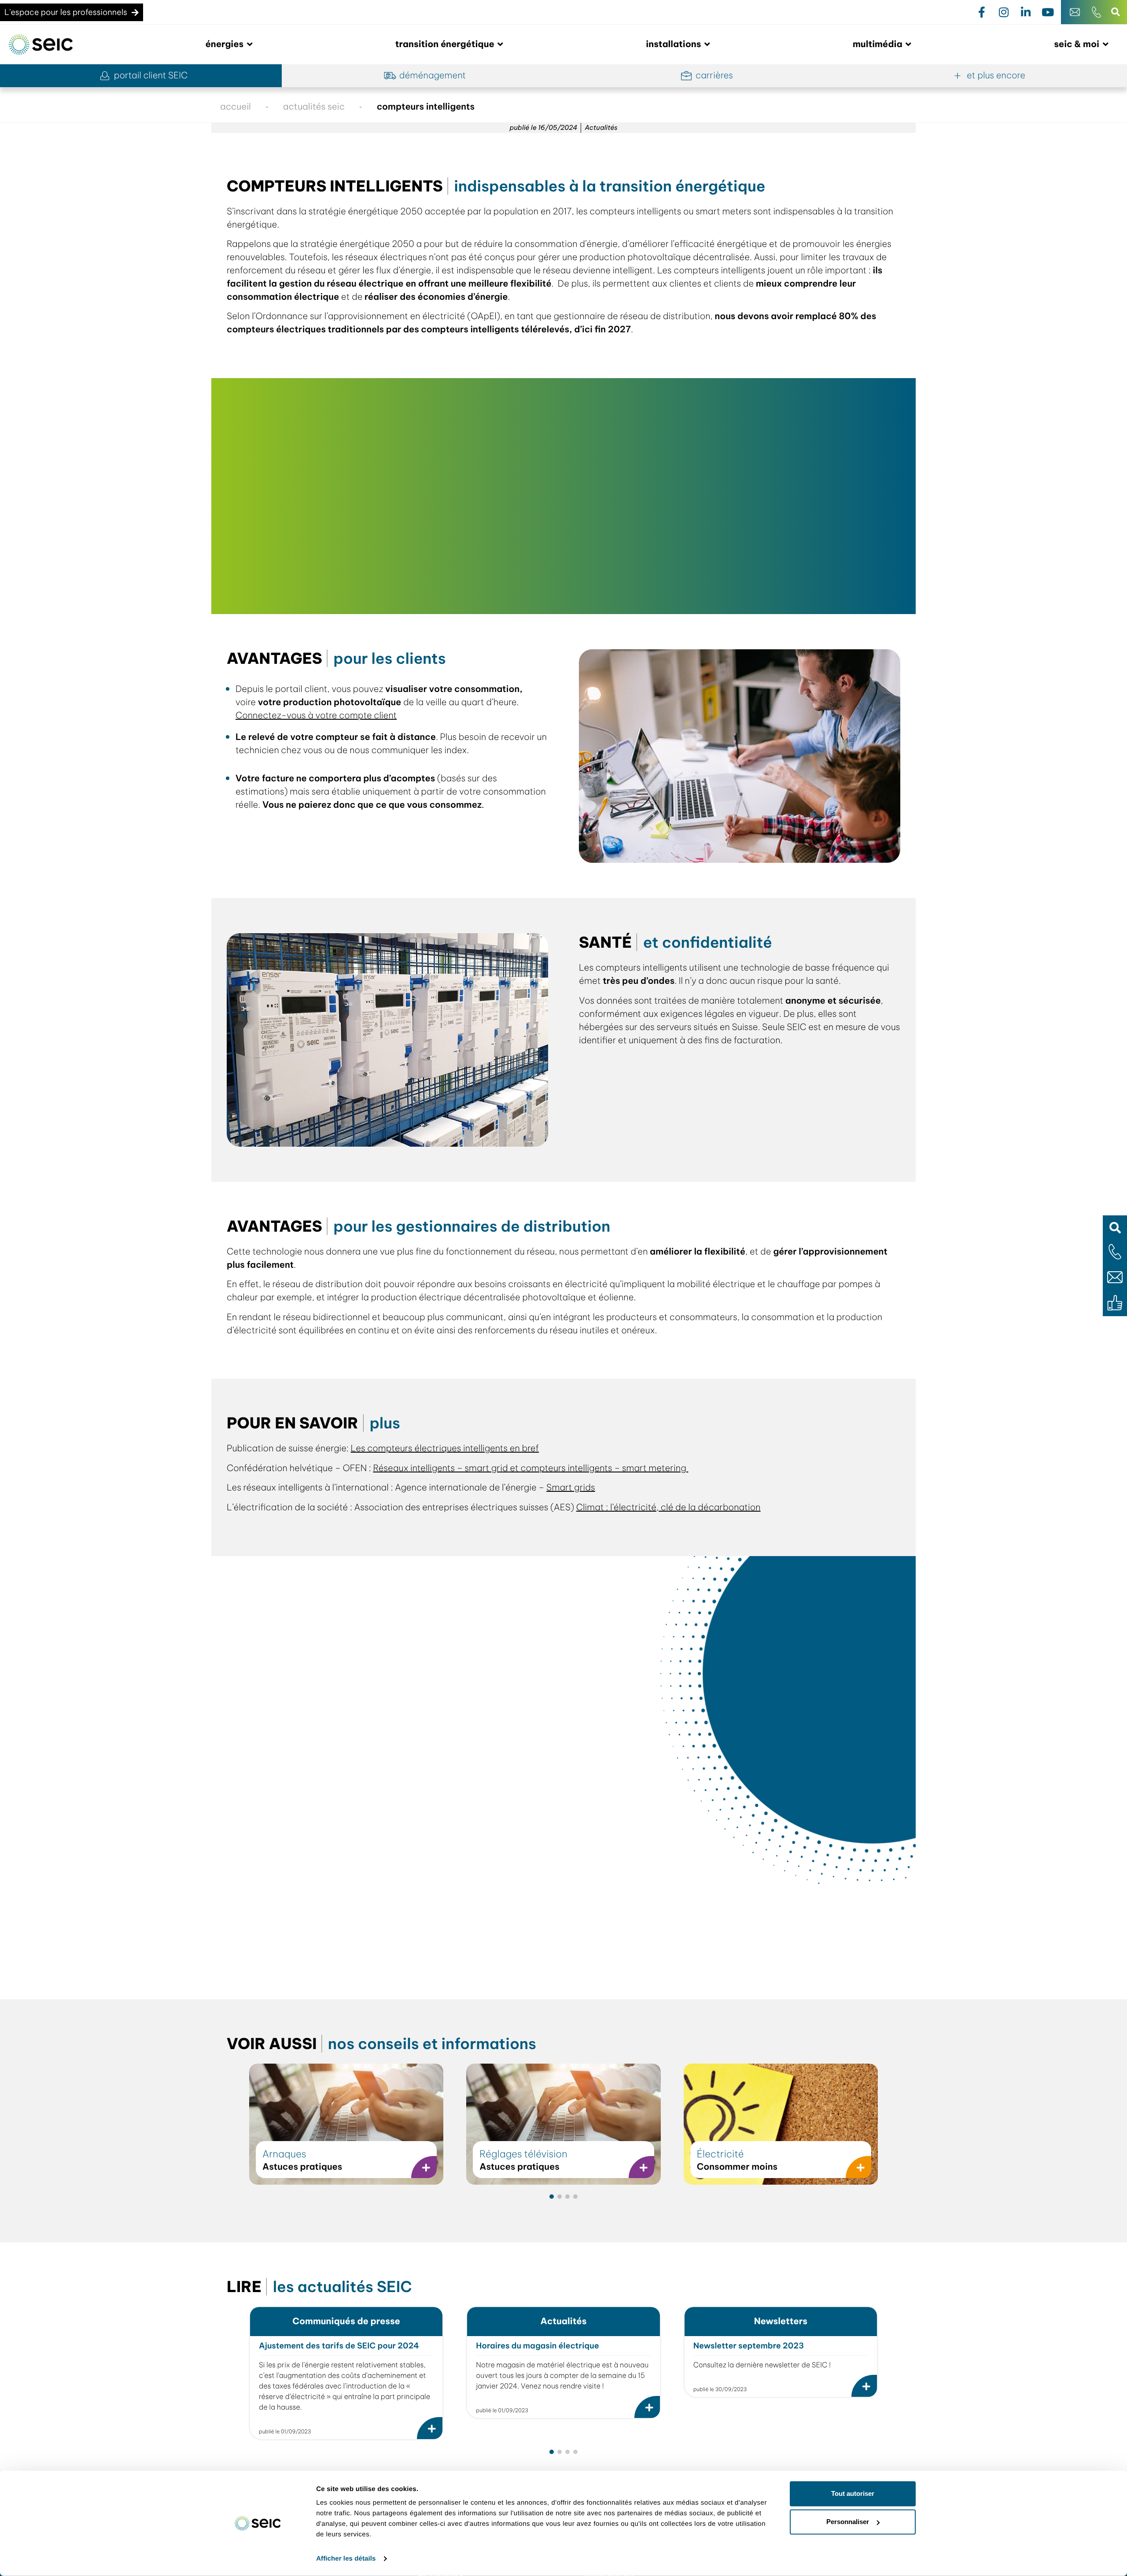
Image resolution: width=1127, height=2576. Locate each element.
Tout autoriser (853, 2493)
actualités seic (314, 107)
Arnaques (284, 2154)
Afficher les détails (346, 2559)
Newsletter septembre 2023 (749, 2346)
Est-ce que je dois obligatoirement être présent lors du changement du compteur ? (418, 1632)
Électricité (720, 2154)
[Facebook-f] (982, 12)
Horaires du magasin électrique (537, 2346)
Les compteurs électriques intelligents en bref (445, 1448)
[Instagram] (1004, 12)
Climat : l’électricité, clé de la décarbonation (668, 1507)
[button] (1115, 1227)
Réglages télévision (523, 2154)
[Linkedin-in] (1026, 12)
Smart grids (571, 1488)
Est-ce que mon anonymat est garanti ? (323, 1852)
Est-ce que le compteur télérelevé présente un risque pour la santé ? (386, 1923)
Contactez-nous (480, 1951)
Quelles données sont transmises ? (312, 1817)
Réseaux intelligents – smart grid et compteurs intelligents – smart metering (530, 1468)
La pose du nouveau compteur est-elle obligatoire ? (350, 1782)
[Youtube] (1048, 12)
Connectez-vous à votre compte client (316, 716)
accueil (236, 107)
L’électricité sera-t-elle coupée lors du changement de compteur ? (383, 1746)
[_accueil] (41, 45)
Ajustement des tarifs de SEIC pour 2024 (339, 2346)
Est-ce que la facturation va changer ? (321, 1887)
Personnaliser (848, 2522)
